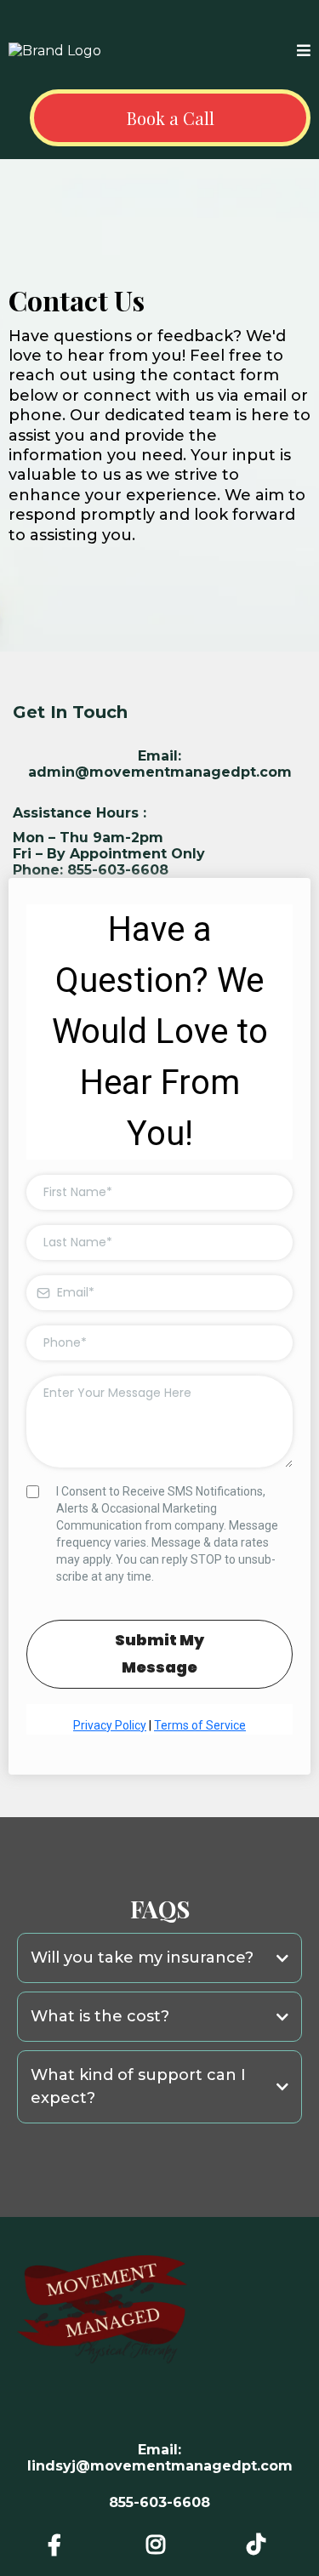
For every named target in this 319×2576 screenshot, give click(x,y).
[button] (304, 51)
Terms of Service (200, 1725)
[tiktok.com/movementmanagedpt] (260, 2545)
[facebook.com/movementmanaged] (59, 2545)
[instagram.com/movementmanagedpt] (160, 2545)
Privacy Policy (110, 1725)
